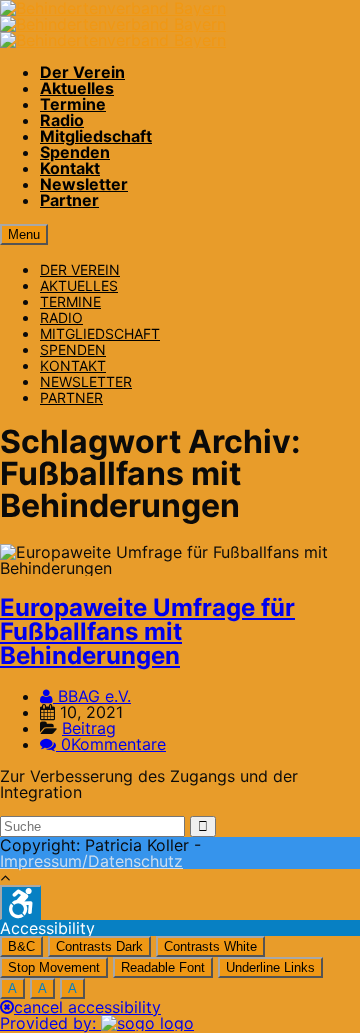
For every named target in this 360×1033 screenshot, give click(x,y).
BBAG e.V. (92, 696)
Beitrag (89, 728)
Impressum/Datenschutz (91, 861)
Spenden (75, 152)
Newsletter (84, 184)
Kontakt (70, 168)
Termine (73, 104)
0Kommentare (113, 744)
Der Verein (82, 72)
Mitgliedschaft (96, 136)
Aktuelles (77, 88)
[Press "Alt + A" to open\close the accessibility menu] (20, 902)
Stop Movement (54, 967)
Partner (69, 200)
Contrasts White (210, 946)
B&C (21, 946)
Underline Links (270, 967)
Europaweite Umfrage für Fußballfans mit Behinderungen (147, 631)
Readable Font (163, 967)
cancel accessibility (87, 1007)
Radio (62, 120)
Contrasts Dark (99, 946)
